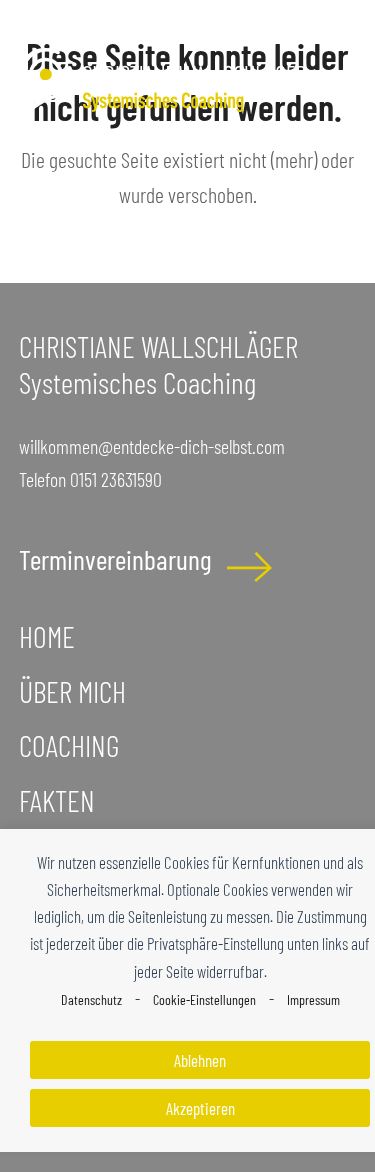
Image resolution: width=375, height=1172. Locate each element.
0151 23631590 (116, 479)
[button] (345, 105)
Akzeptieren (200, 1108)
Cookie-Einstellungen (204, 999)
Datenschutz (91, 999)
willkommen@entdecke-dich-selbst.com (152, 446)
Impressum (313, 999)
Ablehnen (200, 1060)
